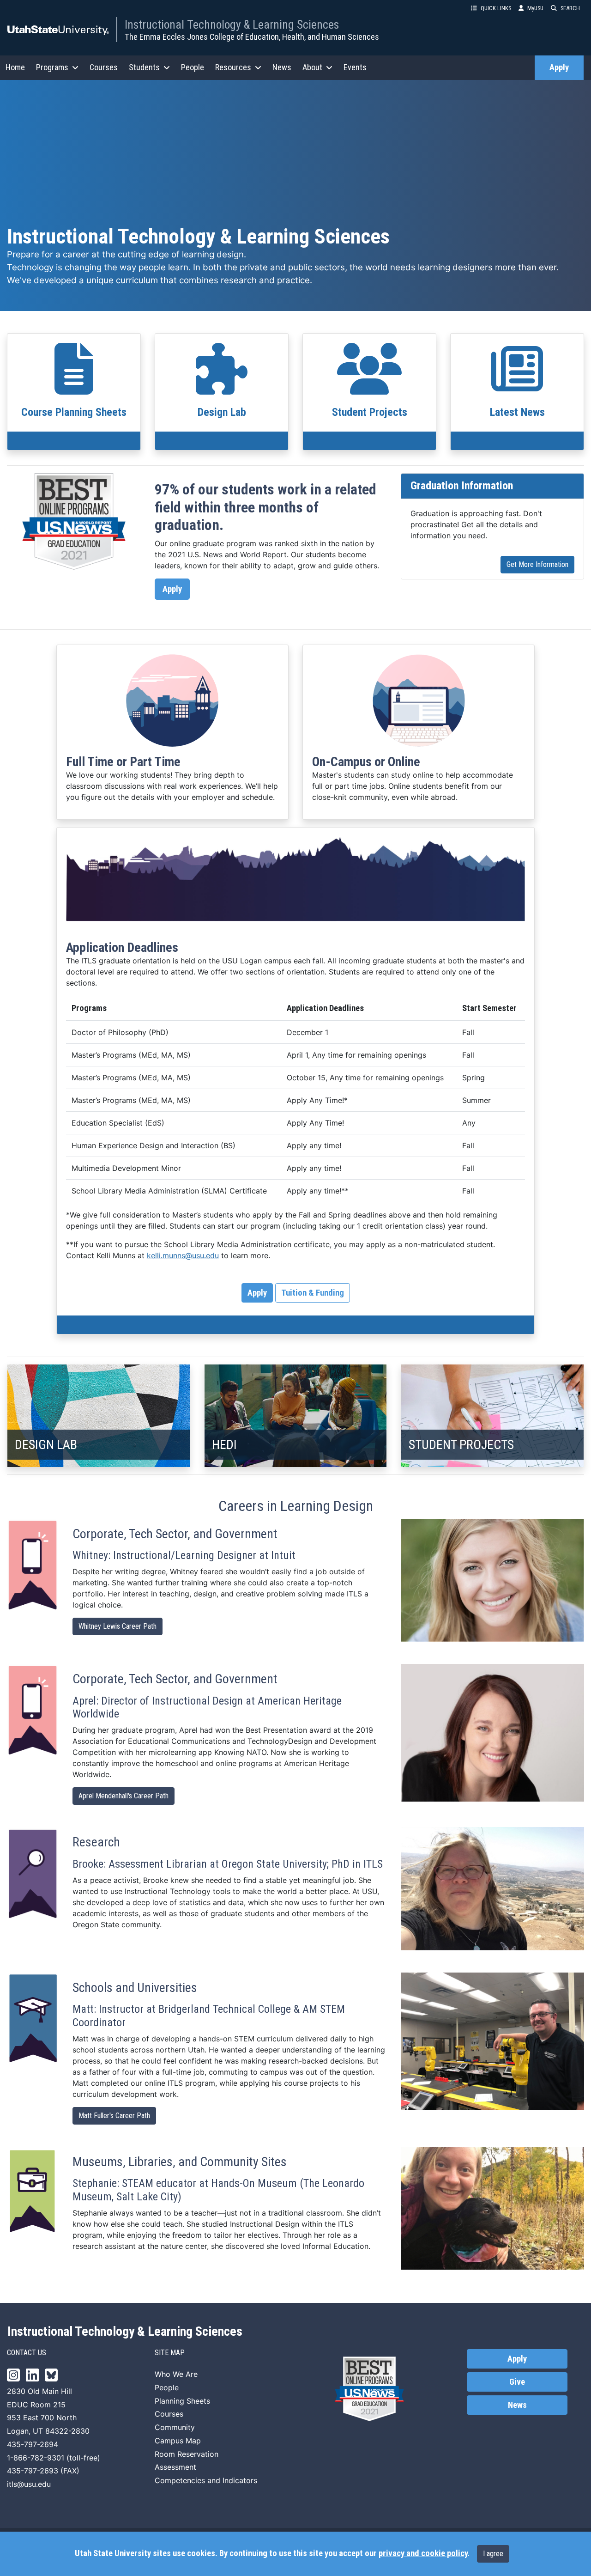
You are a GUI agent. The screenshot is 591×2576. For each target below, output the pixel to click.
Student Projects (370, 412)
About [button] (312, 67)
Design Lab (222, 412)
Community (175, 2427)
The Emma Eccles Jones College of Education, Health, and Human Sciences (252, 37)
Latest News (517, 412)
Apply (559, 67)
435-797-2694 (33, 2444)
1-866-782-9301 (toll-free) (54, 2458)
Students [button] (144, 67)
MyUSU (535, 8)
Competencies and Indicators (206, 2480)
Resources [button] (233, 67)
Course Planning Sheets (74, 412)
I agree (493, 2554)
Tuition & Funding (313, 1293)
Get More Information (537, 564)
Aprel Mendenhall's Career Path (124, 1796)
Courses (104, 67)
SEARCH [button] (570, 8)
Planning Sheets (182, 2401)
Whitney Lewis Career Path (118, 1626)
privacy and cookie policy (423, 2553)
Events (355, 67)
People (193, 67)
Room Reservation (187, 2454)
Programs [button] (52, 67)
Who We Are (176, 2374)
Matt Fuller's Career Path (114, 2116)
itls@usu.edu (29, 2484)
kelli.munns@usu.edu (183, 1255)
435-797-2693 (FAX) (43, 2471)
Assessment (175, 2467)
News (282, 67)
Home (15, 67)
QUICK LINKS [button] (496, 8)
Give (517, 2382)
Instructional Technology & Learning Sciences (232, 24)
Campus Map (178, 2441)
